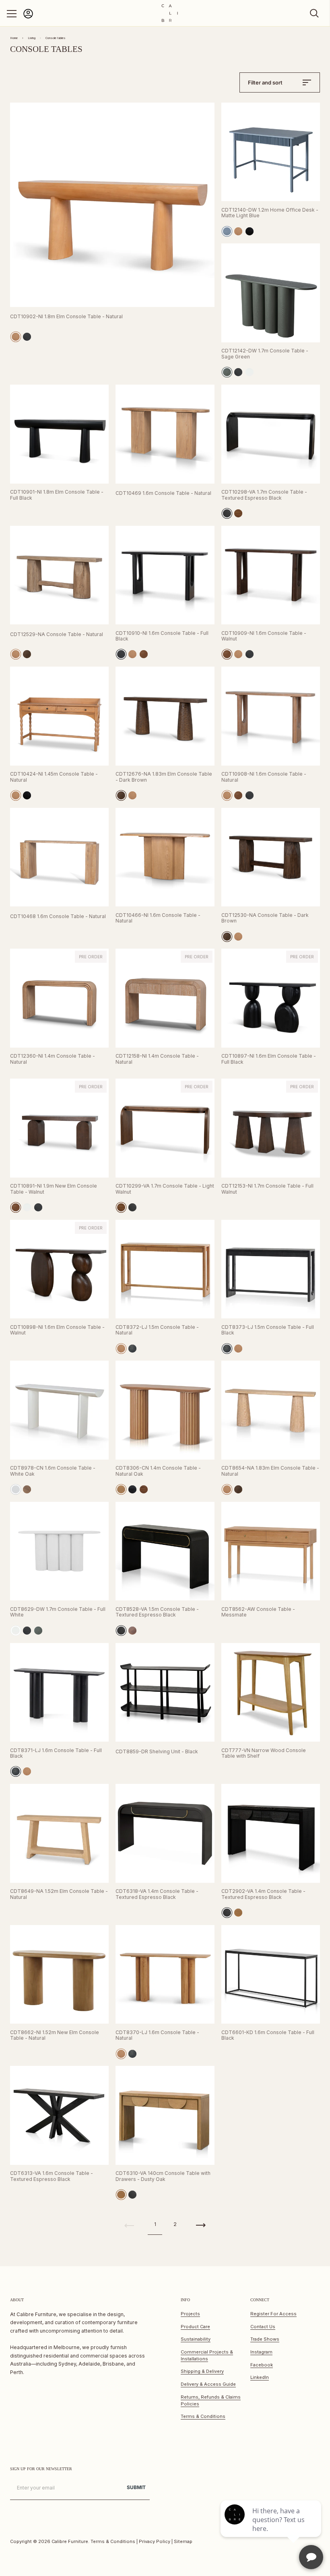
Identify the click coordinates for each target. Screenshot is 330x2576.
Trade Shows (265, 2339)
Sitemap (183, 2541)
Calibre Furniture (70, 2541)
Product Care (195, 2327)
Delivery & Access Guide (208, 2384)
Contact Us (263, 2327)
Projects (190, 2314)
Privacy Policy (155, 2541)
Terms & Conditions (203, 2416)
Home (14, 38)
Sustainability (196, 2339)
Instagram (261, 2352)
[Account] (28, 17)
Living (32, 38)
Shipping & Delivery (202, 2371)
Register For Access (273, 2314)
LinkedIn (260, 2377)
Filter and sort (265, 82)
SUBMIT (136, 2487)
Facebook (262, 2365)
